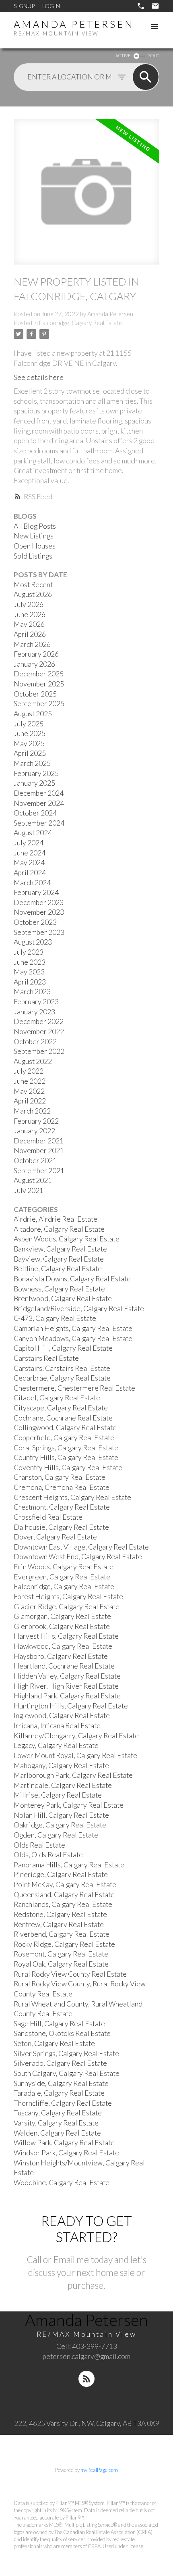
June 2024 (30, 853)
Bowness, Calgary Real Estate (59, 1289)
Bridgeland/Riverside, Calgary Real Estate (79, 1309)
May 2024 (29, 862)
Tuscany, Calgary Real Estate (58, 2113)
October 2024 (35, 813)
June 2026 (30, 614)
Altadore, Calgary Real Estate (59, 1229)
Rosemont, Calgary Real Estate (61, 1954)
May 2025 (29, 744)
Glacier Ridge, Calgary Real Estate (67, 1607)
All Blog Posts (35, 526)
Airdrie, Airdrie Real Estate (56, 1219)
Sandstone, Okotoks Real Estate (62, 2033)
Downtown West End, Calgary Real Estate (78, 1557)
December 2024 (39, 793)
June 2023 (30, 962)
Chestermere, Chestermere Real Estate (74, 1388)
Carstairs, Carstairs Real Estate (62, 1368)
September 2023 (39, 932)
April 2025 (30, 753)
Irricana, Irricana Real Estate (57, 1726)
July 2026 (29, 604)
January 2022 (34, 1131)
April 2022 (30, 1101)
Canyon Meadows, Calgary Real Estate (73, 1338)
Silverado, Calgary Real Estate (60, 2063)
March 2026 (32, 644)
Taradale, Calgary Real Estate (59, 2093)
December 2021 (39, 1141)
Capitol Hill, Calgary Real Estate (63, 1348)
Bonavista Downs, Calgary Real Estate (72, 1279)
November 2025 (39, 684)
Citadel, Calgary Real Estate (57, 1398)
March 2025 (32, 763)
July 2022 (29, 1071)
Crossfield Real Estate (48, 1517)
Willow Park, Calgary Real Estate (64, 2143)
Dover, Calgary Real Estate (55, 1537)
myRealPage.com (99, 2470)
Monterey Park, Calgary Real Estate (69, 1805)
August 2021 (33, 1180)
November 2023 (39, 912)
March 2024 (32, 883)
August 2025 (33, 714)
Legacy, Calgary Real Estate (56, 1745)
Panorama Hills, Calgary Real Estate (69, 1865)
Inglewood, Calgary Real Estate (62, 1716)
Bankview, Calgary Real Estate (60, 1249)
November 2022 (39, 1031)
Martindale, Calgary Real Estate (63, 1785)
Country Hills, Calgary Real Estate (66, 1457)
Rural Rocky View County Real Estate (70, 1974)
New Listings (34, 536)
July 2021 (29, 1190)
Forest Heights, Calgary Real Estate (68, 1597)
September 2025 (39, 704)
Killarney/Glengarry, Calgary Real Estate (76, 1736)
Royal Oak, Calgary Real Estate (61, 1964)
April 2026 (30, 634)
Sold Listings (33, 556)
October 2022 (35, 1042)
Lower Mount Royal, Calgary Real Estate (75, 1755)
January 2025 (34, 783)
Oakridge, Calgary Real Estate (60, 1825)
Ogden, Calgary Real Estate (56, 1835)
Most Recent (33, 585)
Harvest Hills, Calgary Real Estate (66, 1636)
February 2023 (36, 1002)
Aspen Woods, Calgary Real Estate (67, 1239)
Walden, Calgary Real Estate (57, 2133)
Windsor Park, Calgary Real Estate (66, 2153)
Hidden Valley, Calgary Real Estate (67, 1676)
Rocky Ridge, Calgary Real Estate (64, 1944)
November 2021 (39, 1150)
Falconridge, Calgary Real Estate (80, 323)
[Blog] (86, 2379)
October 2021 (35, 1161)
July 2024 (29, 843)
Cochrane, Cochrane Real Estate (63, 1418)
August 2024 (33, 833)
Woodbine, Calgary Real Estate (62, 2183)
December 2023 (39, 902)
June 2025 (30, 733)
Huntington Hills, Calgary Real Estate (71, 1706)
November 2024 (39, 803)
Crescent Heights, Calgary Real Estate (72, 1497)
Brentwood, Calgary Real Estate (63, 1298)
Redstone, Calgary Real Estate (60, 1914)
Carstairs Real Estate (46, 1358)
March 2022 (32, 1111)
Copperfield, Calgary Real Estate (64, 1438)
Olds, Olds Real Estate (48, 1855)
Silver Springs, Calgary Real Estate (66, 2053)
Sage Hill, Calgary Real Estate (59, 2024)
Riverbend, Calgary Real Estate (62, 1934)
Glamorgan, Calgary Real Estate (62, 1616)
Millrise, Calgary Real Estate (58, 1795)
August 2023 (33, 942)
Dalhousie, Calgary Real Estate (61, 1527)
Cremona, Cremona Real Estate (62, 1487)
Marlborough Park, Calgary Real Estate (73, 1775)
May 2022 (29, 1091)
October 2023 (35, 922)
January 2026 (34, 664)
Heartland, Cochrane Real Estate (64, 1666)
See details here (39, 377)
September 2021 (39, 1171)
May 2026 (29, 624)
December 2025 (39, 674)
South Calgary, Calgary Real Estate (67, 2073)
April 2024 (30, 873)
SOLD (154, 55)
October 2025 (35, 694)
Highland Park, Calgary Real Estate (67, 1696)
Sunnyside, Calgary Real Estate (61, 2083)
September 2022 (39, 1051)
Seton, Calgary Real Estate (54, 2043)
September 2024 (39, 823)
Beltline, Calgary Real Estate (58, 1269)
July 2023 (29, 952)
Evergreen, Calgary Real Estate (62, 1577)
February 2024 (36, 892)
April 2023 (30, 982)
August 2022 (33, 1061)
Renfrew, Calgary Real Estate (59, 1924)
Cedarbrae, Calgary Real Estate (62, 1378)
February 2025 (36, 773)
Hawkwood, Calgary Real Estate (63, 1646)
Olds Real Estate (39, 1845)
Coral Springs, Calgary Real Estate (66, 1448)
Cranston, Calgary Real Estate (60, 1477)
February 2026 (36, 654)
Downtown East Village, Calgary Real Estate (81, 1547)
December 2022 (39, 1021)
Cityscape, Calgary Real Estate (61, 1408)
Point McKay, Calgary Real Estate (65, 1885)
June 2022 (30, 1081)
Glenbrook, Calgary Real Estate (62, 1626)
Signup (24, 6)
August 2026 (33, 594)
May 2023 (29, 972)
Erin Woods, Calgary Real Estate (64, 1567)
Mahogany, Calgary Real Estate (61, 1766)
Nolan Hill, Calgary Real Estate (61, 1815)
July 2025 (29, 724)
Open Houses (35, 546)
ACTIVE (123, 55)
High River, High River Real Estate (66, 1686)
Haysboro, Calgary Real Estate (61, 1656)
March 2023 (32, 992)
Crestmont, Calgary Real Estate (62, 1507)
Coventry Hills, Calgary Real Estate (68, 1467)
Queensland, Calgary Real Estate (64, 1895)
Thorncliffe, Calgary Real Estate (63, 2103)
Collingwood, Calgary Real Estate (65, 1428)
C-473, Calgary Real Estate (55, 1318)
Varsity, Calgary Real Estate (56, 2123)
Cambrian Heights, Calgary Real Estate (73, 1328)
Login (51, 6)
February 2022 (36, 1121)
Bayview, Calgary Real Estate (59, 1259)
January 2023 (34, 1012)
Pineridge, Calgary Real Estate (61, 1874)
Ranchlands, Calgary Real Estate (63, 1904)
